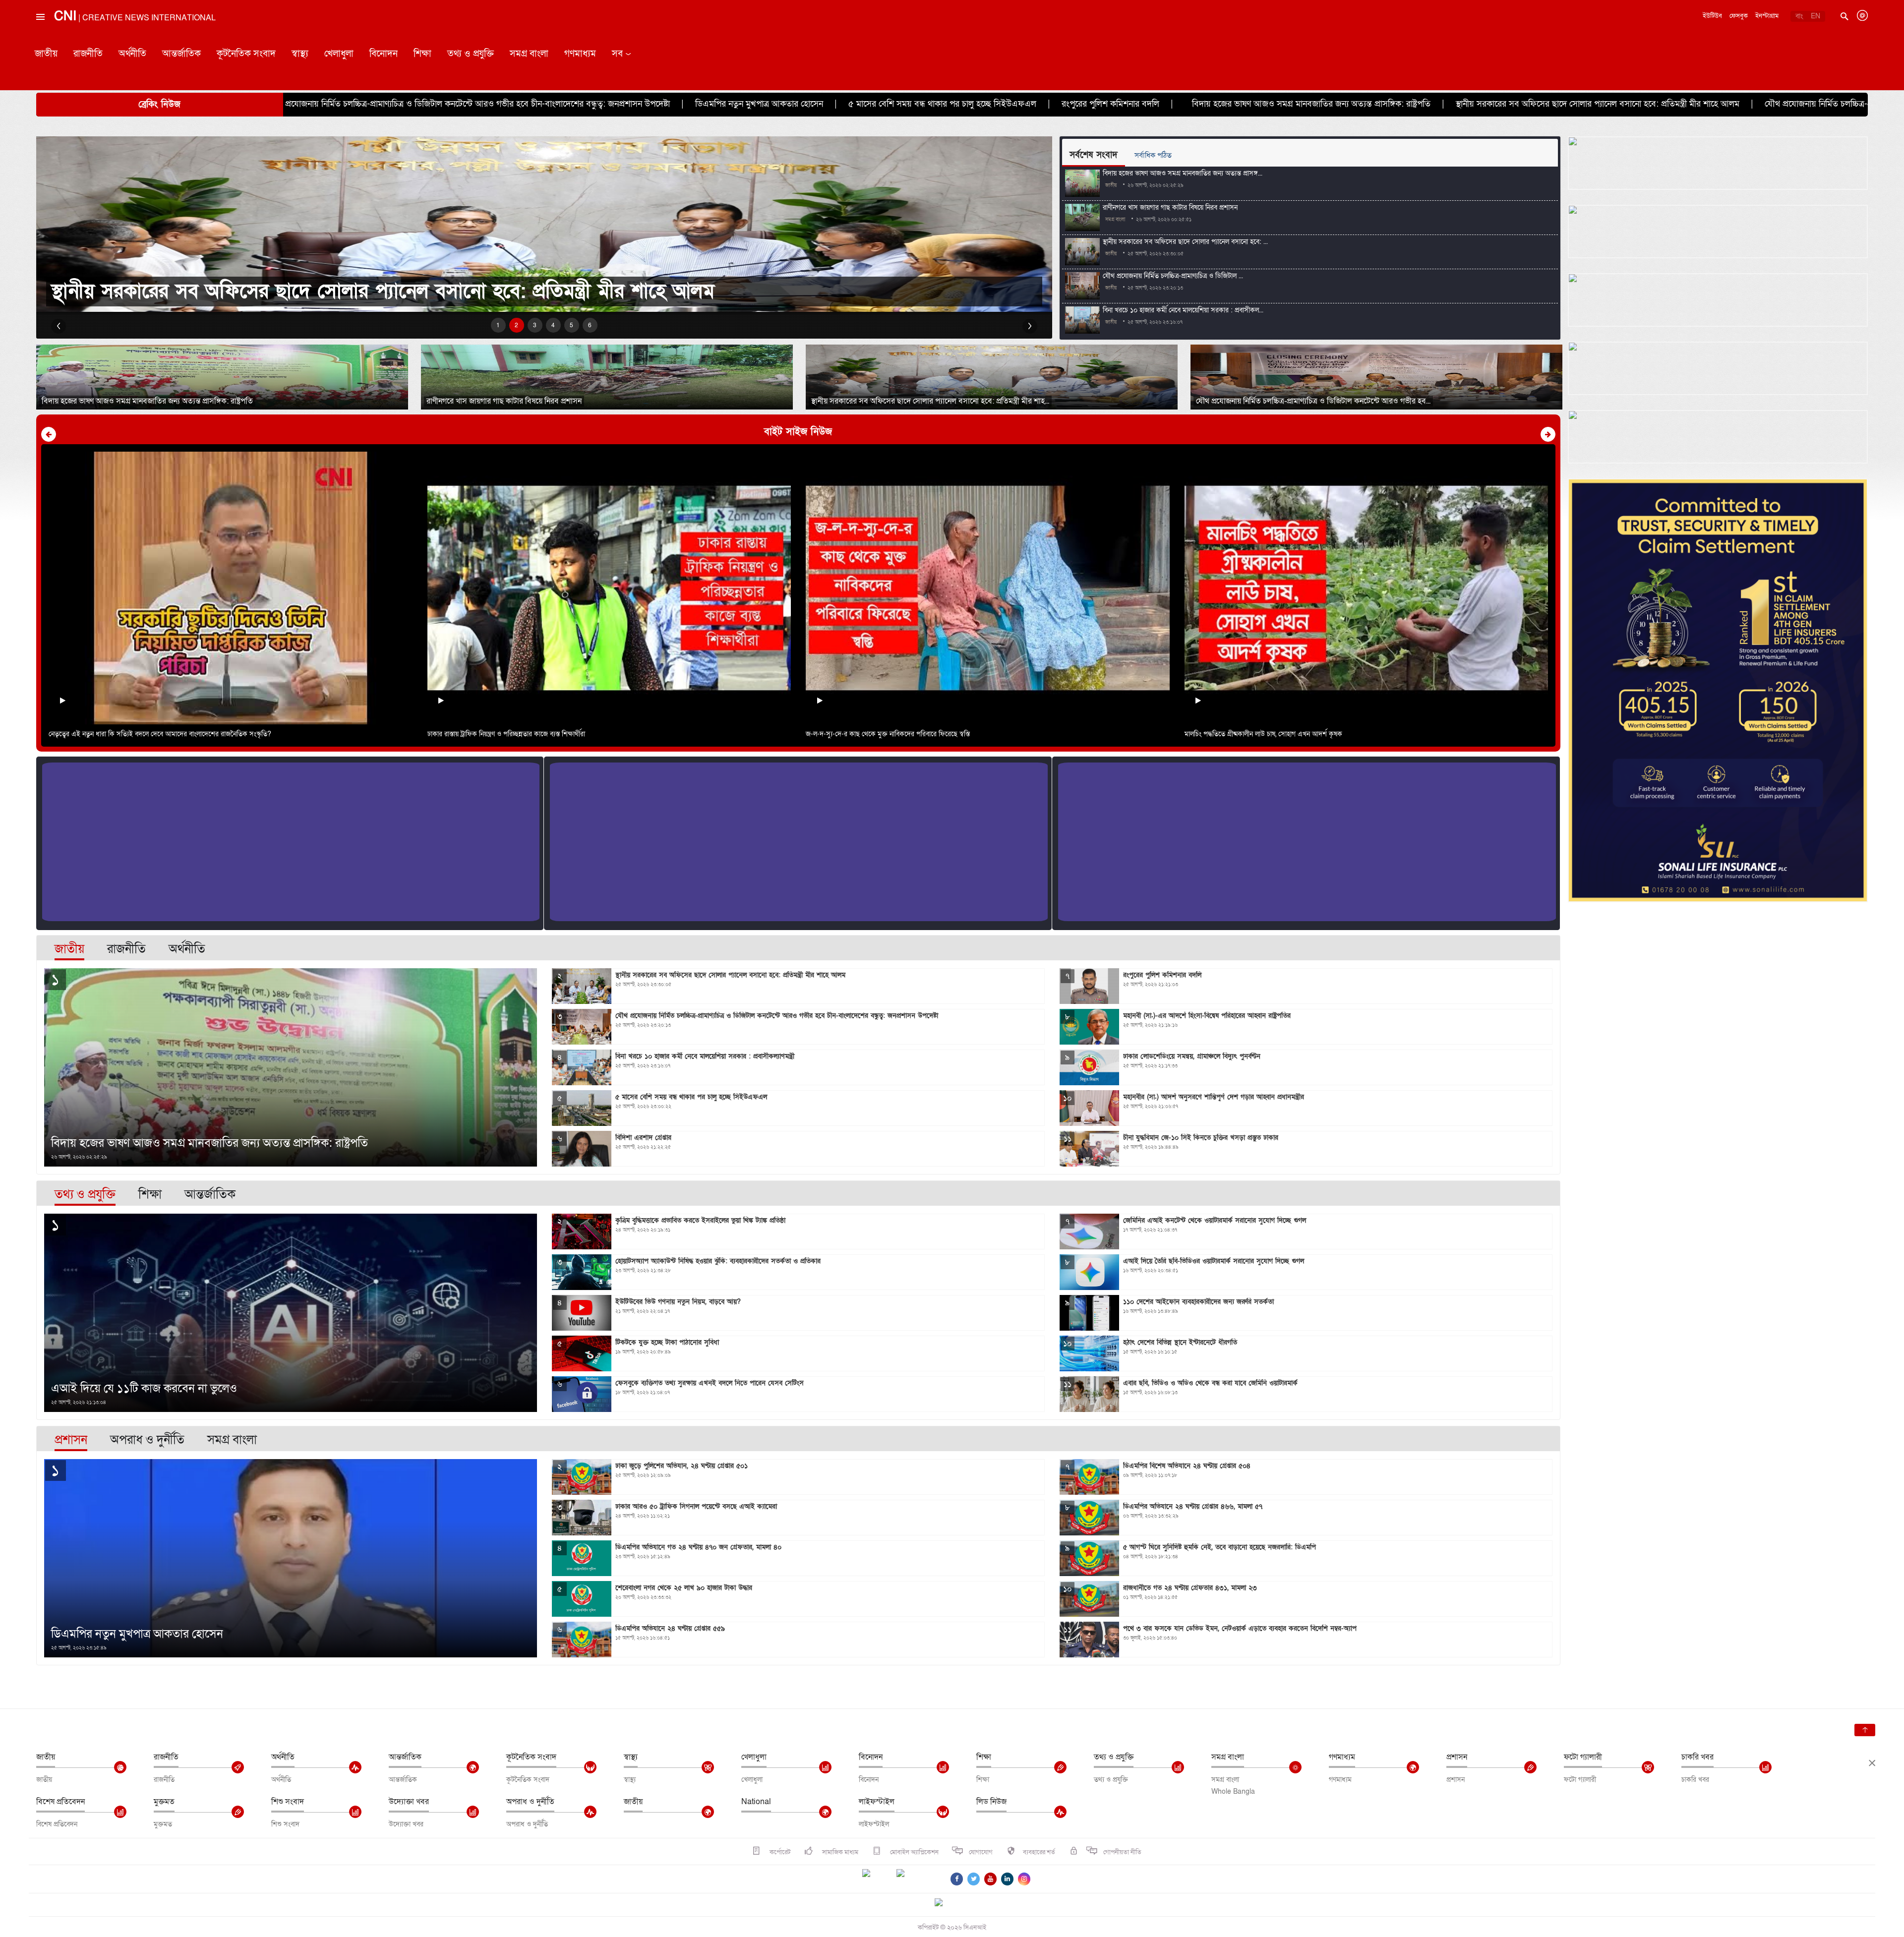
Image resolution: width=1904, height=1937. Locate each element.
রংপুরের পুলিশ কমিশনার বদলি (638, 104)
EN (1815, 16)
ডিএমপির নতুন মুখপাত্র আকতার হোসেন (287, 104)
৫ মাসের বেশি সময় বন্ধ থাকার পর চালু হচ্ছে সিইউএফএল (470, 104)
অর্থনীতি (132, 54)
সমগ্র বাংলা (529, 54)
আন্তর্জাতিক (181, 54)
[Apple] (915, 1879)
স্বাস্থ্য (300, 54)
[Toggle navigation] (40, 39)
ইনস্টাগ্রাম (1767, 16)
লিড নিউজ (991, 1802)
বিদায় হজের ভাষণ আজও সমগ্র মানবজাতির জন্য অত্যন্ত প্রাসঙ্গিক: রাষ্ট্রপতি (839, 104)
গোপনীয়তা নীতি (1122, 1852)
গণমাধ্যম (580, 54)
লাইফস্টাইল (877, 1802)
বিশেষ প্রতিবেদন (60, 1802)
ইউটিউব (1712, 16)
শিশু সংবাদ (288, 1802)
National (756, 1802)
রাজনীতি (88, 54)
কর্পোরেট (779, 1852)
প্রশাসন (1457, 1757)
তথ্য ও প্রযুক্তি (471, 54)
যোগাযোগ (981, 1852)
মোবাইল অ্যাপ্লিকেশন (914, 1852)
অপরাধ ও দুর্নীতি (530, 1802)
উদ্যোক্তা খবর (409, 1802)
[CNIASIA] (945, 1903)
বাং (1799, 16)
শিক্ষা (422, 54)
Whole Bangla (1233, 1791)
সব (617, 54)
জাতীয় (46, 54)
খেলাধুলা (339, 54)
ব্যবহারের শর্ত (1039, 1852)
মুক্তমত (164, 1802)
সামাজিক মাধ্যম (839, 1852)
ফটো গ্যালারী (1583, 1757)
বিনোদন (384, 54)
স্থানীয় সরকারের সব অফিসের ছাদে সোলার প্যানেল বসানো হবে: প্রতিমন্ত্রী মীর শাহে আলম (1126, 104)
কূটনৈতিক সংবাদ (246, 54)
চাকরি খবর (1697, 1757)
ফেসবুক (1739, 16)
